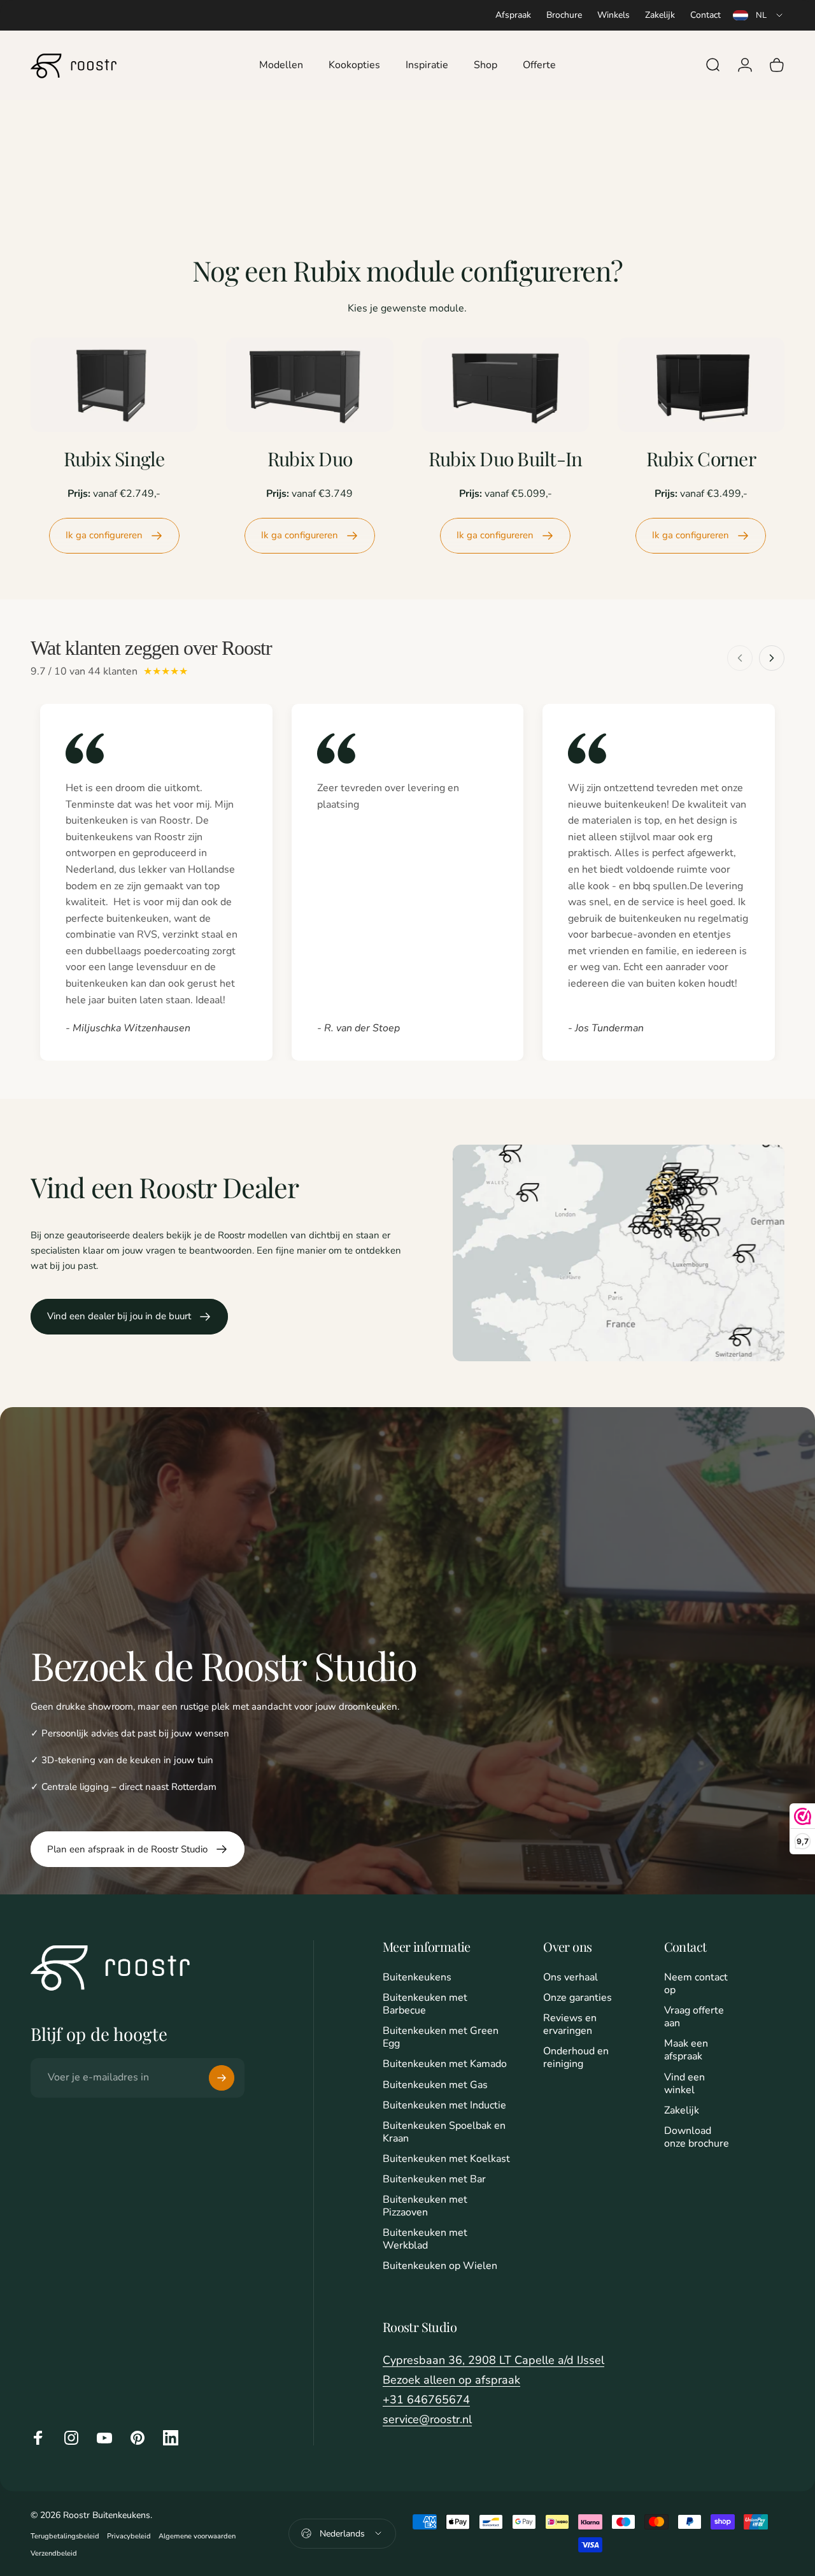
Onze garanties (578, 1998)
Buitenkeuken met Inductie (444, 2105)
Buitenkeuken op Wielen (440, 2266)
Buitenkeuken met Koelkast (446, 2159)
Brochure (564, 15)
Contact (705, 15)
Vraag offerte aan (694, 2017)
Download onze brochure (697, 2137)
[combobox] (759, 15)
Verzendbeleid (54, 2553)
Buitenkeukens (417, 1977)
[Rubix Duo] (309, 385)
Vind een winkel (684, 2084)
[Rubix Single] (114, 385)
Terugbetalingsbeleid (65, 2536)
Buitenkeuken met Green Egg (441, 2037)
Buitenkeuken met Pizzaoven (425, 2206)
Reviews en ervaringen (570, 2024)
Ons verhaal (570, 1977)
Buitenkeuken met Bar (434, 2179)
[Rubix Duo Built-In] (505, 385)
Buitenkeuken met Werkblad (425, 2239)
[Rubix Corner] (701, 385)
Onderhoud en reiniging (576, 2057)
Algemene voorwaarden (197, 2536)
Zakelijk (660, 15)
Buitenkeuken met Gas (435, 2085)
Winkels (613, 15)
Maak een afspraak (686, 2050)
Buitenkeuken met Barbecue (425, 2004)
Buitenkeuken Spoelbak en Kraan (444, 2132)
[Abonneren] (222, 2078)
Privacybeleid (129, 2536)
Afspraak (513, 15)
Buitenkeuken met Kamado (445, 2064)
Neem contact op (696, 1984)
